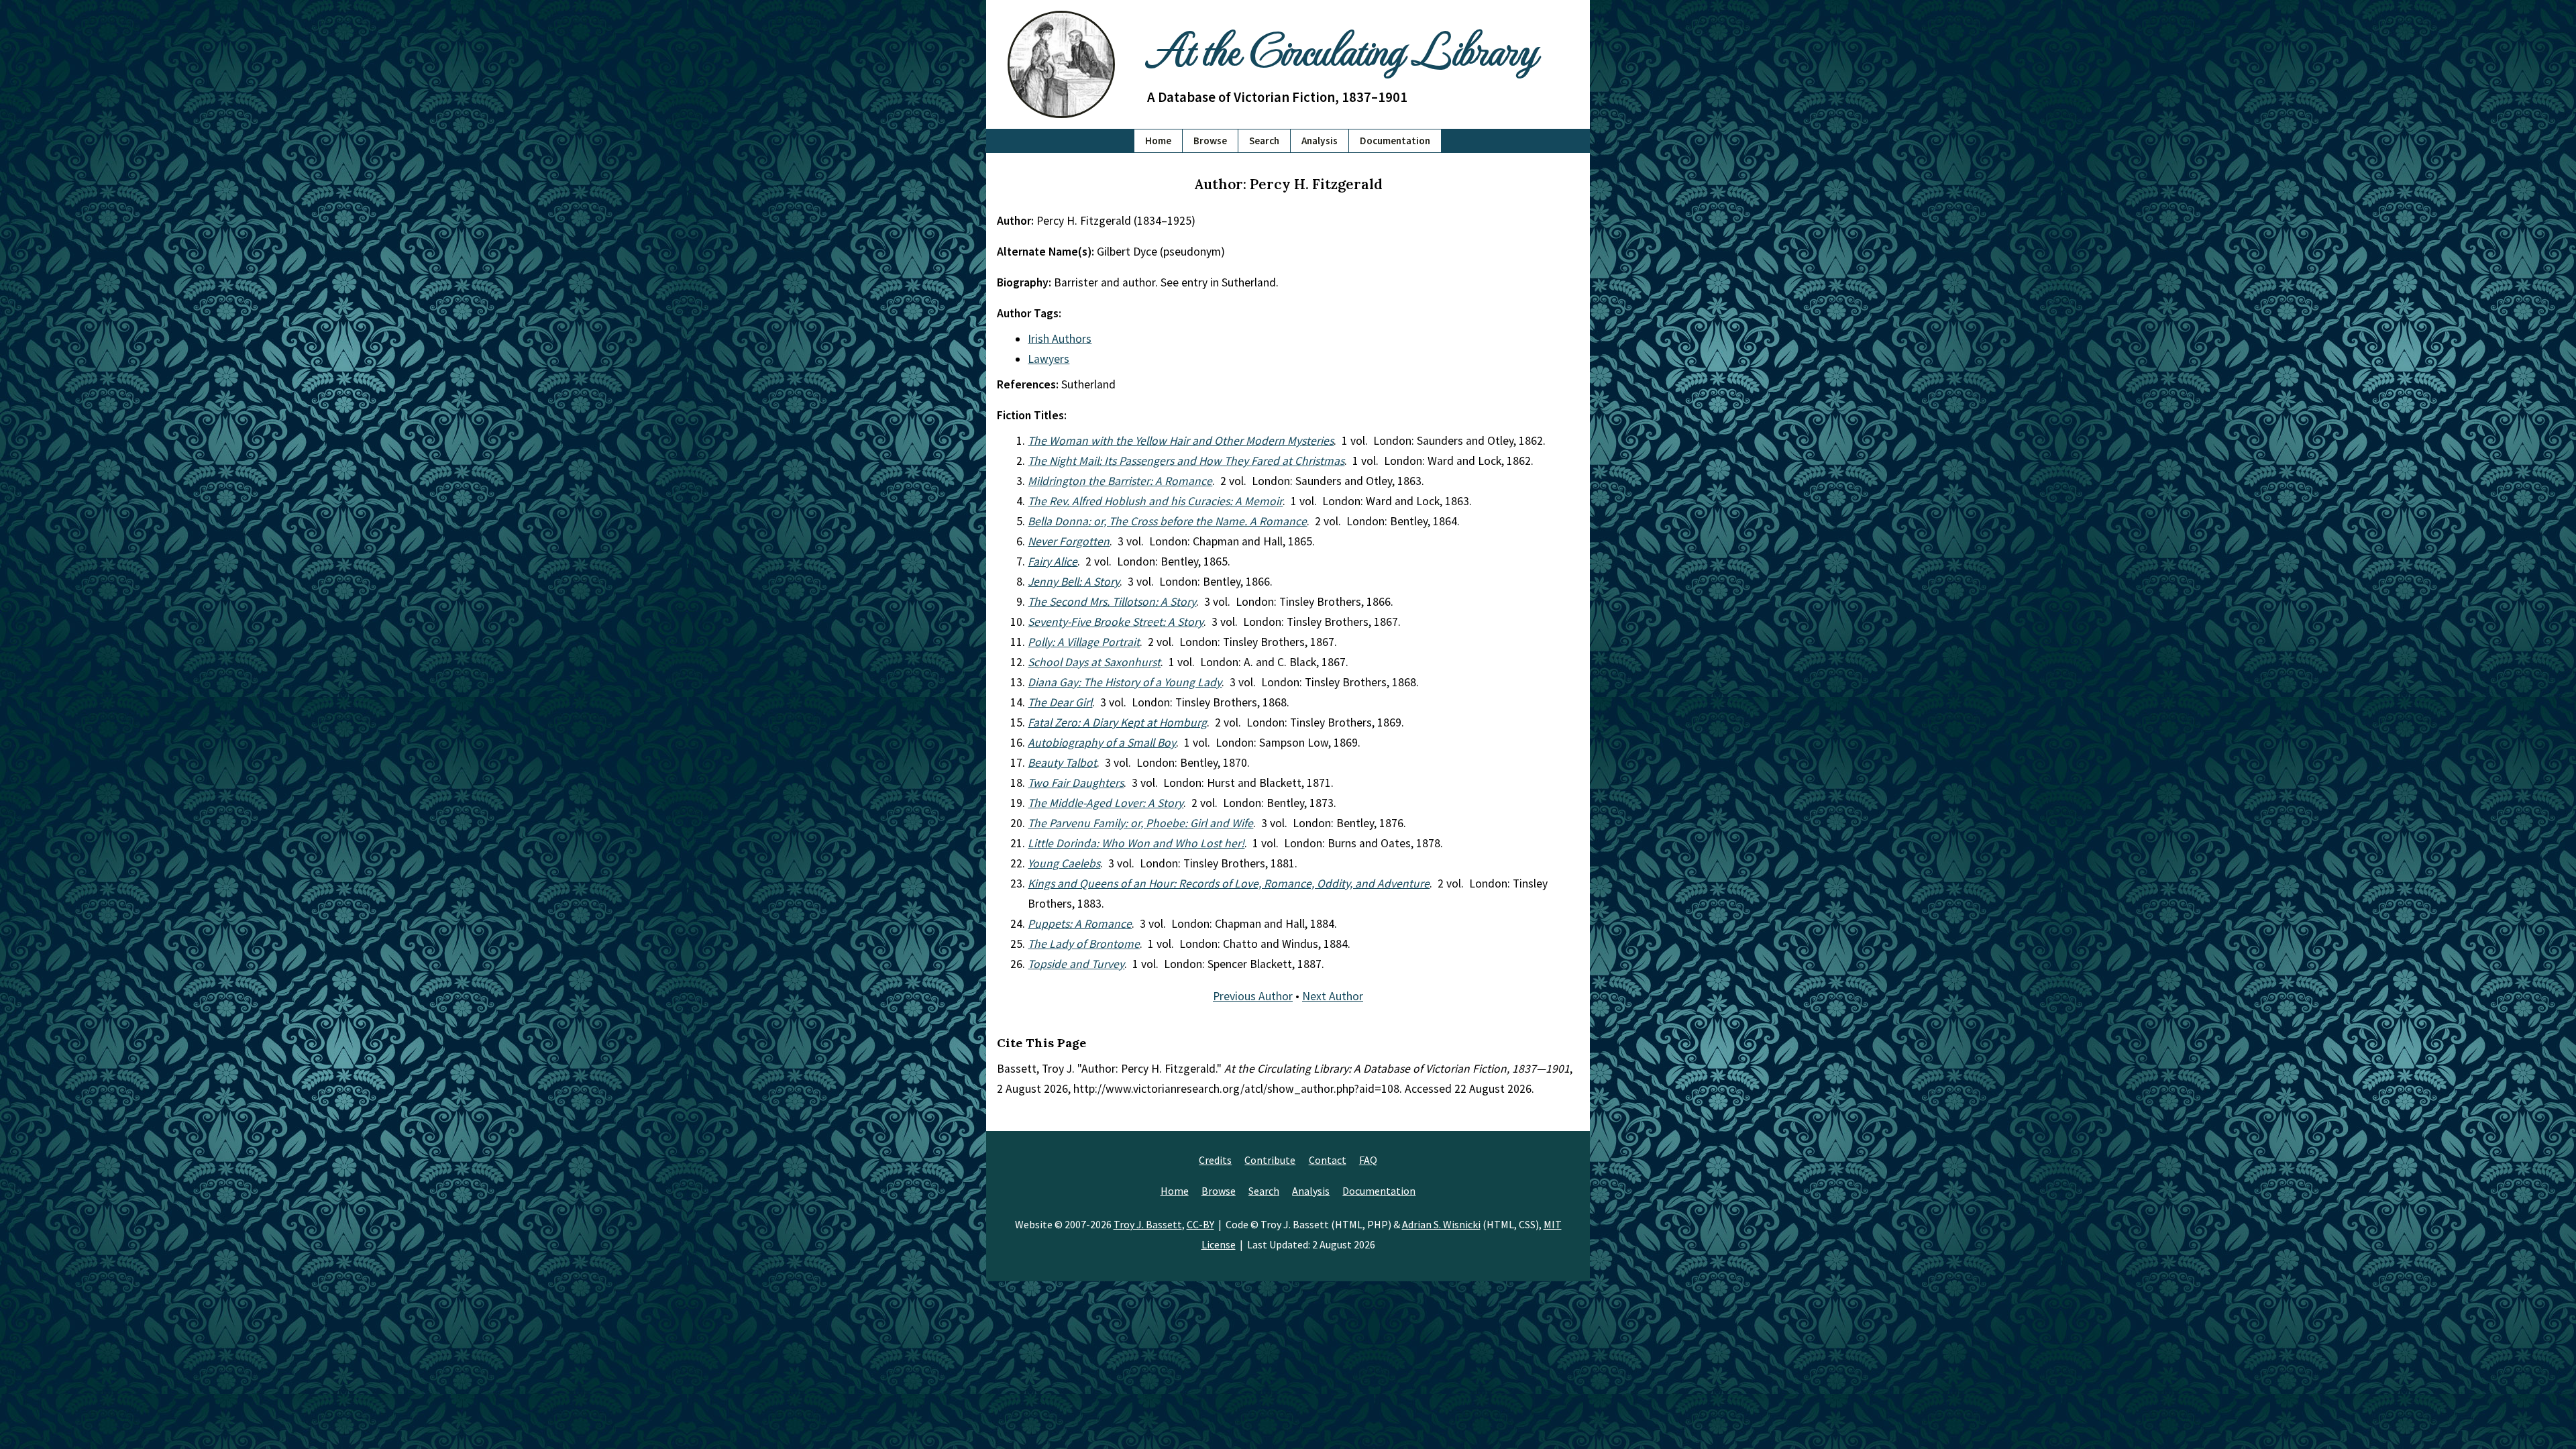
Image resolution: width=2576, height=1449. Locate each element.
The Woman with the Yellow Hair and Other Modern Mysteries (1181, 441)
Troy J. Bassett (1148, 1224)
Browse (1210, 141)
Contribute (1270, 1160)
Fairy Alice (1053, 561)
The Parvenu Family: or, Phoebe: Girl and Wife (1140, 823)
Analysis (1320, 141)
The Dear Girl (1060, 702)
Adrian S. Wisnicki (1441, 1224)
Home (1158, 141)
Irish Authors (1060, 339)
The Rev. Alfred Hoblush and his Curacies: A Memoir (1155, 501)
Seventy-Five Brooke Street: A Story (1116, 622)
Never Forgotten (1069, 541)
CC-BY (1200, 1224)
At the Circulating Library (1342, 48)
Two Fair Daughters (1076, 783)
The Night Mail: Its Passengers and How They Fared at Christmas (1186, 461)
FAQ (1368, 1160)
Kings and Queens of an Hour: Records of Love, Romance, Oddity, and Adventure (1229, 883)
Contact (1328, 1160)
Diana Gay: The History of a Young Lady (1125, 682)
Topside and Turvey (1076, 964)
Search (1264, 141)
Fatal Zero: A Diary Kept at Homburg (1117, 722)
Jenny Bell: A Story (1074, 582)
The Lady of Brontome (1084, 944)
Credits (1215, 1160)
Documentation (1395, 141)
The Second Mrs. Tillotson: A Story (1112, 602)
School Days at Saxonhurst (1094, 662)
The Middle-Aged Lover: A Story (1106, 803)
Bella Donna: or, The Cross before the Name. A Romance (1167, 521)
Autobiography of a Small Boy (1102, 743)
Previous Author (1253, 996)
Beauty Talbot (1062, 763)
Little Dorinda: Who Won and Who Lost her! (1136, 843)
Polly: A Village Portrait (1084, 642)
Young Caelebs (1064, 863)
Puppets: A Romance (1080, 924)
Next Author (1333, 996)
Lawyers (1049, 359)
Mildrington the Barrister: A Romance (1120, 481)
